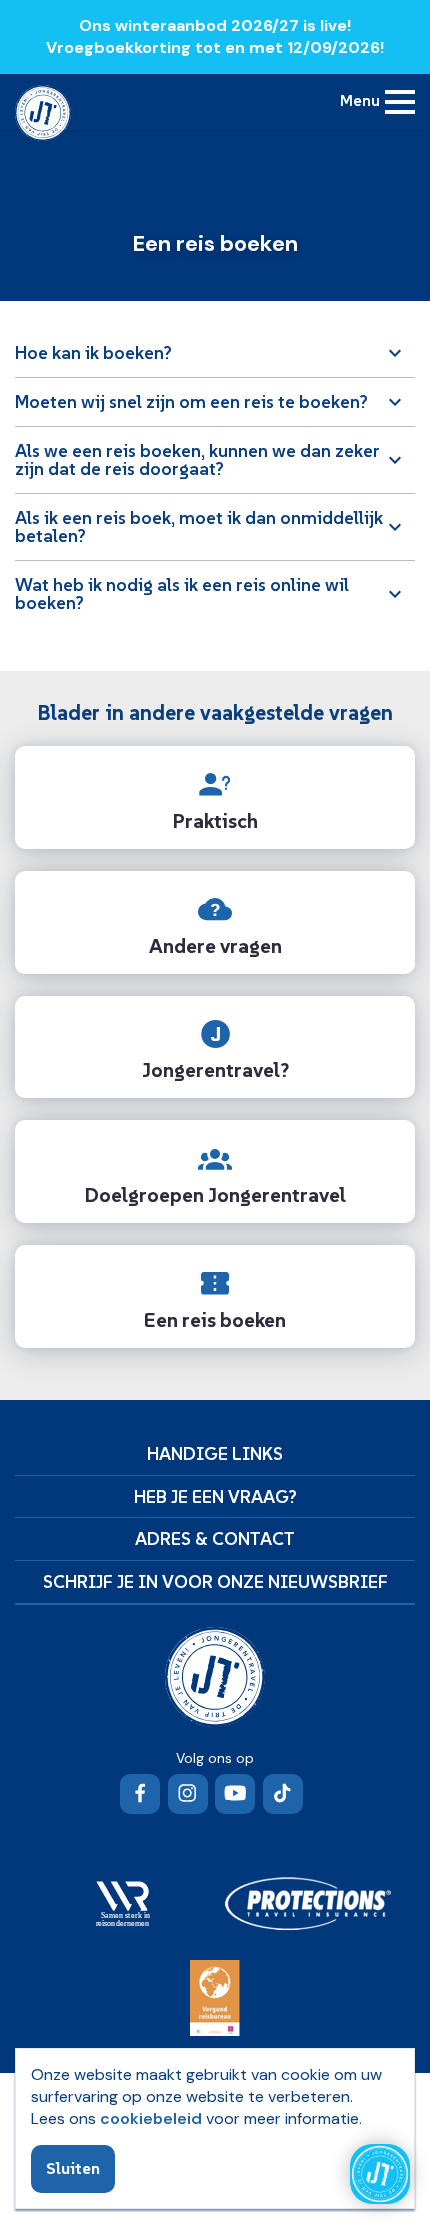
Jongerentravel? (215, 1070)
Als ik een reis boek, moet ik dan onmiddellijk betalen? (199, 526)
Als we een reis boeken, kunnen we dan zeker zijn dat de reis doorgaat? (197, 459)
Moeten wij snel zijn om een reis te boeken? (191, 401)
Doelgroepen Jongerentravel (215, 1195)
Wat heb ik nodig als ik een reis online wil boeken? (182, 593)
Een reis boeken (215, 1320)
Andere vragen (215, 946)
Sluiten (73, 2168)
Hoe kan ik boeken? (93, 352)
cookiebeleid (151, 2118)
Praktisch (215, 821)
